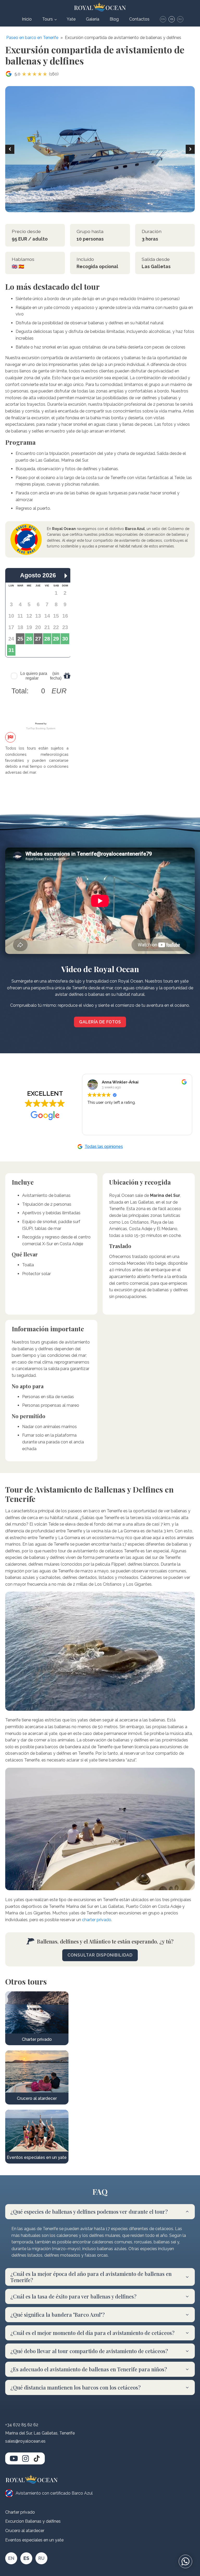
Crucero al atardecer (25, 2531)
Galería (93, 19)
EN (163, 19)
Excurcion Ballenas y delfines (33, 2521)
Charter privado (20, 2512)
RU (180, 19)
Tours (48, 19)
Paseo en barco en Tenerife (32, 38)
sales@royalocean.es (25, 2441)
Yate (71, 19)
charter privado (97, 1920)
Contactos (139, 19)
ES (172, 19)
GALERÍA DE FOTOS (100, 1022)
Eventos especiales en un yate (34, 2540)
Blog (114, 19)
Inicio (27, 19)
